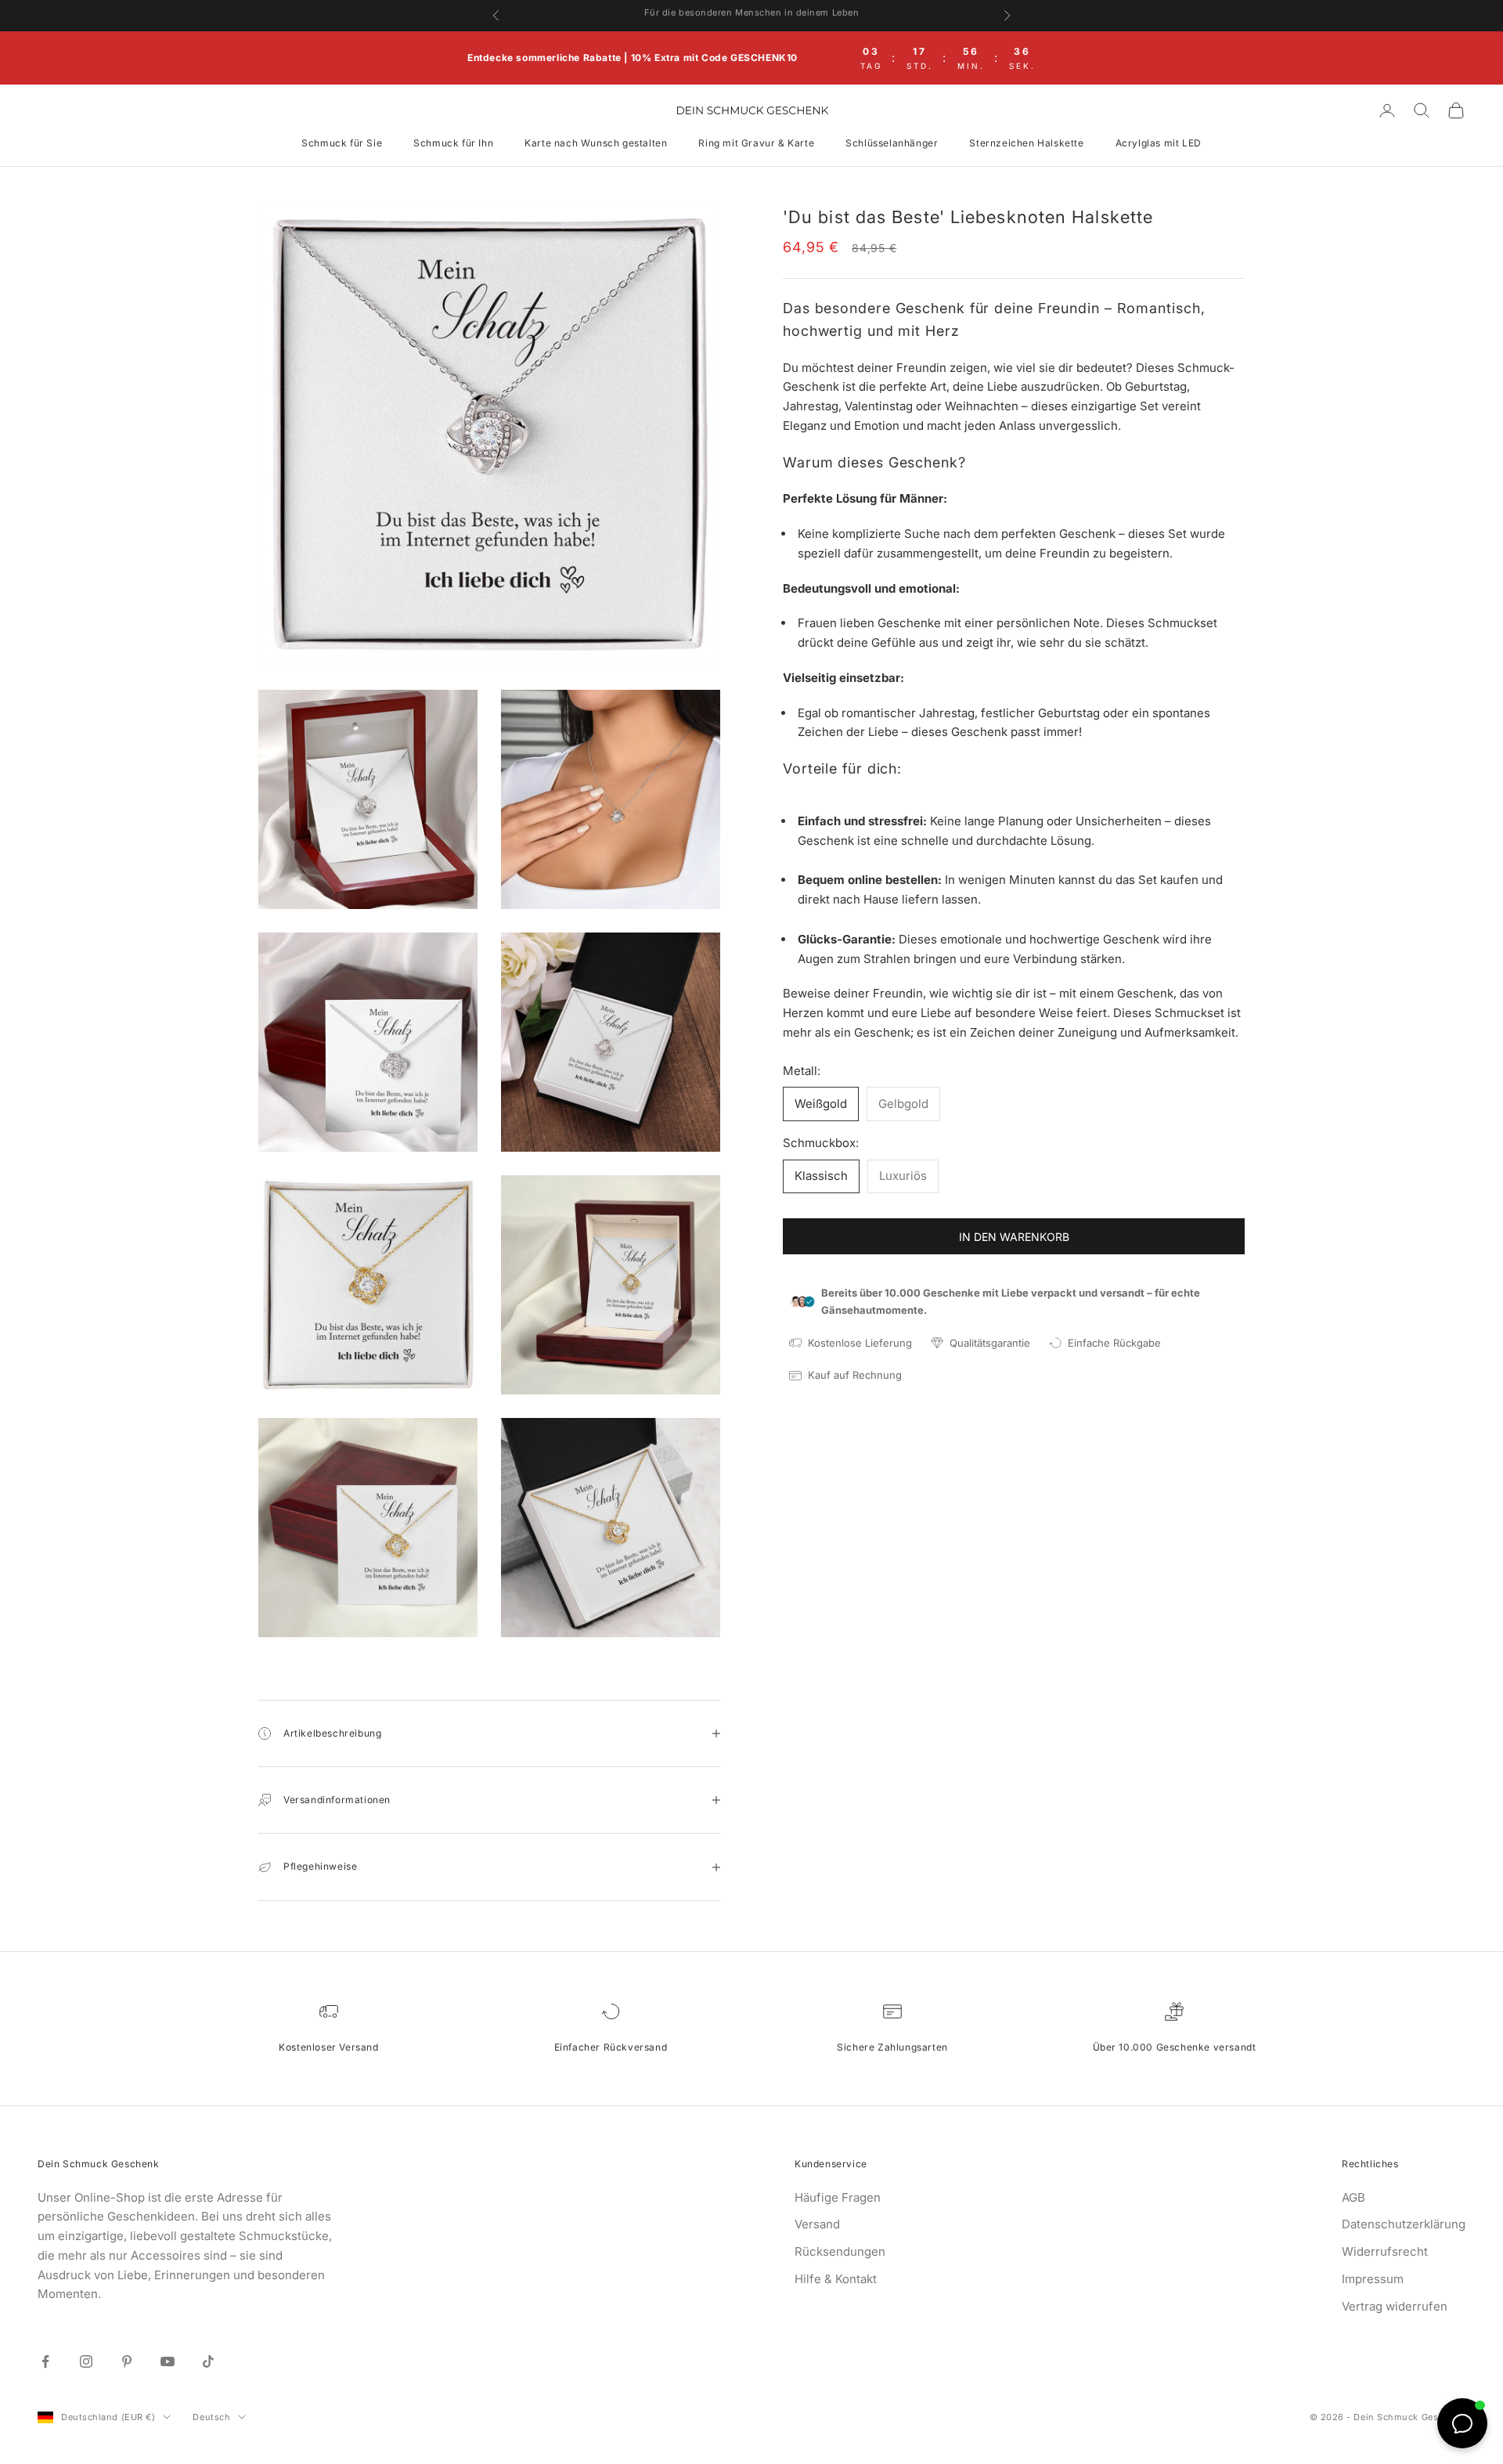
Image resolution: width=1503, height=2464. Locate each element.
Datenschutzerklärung (1404, 2224)
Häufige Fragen (838, 2197)
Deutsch (211, 2417)
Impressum (1373, 2279)
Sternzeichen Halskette (1026, 143)
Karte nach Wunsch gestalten (596, 143)
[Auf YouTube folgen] (168, 2361)
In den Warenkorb (1014, 1236)
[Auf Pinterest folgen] (127, 2361)
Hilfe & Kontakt (836, 2279)
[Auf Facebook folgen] (45, 2361)
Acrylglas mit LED (1159, 143)
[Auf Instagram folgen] (86, 2361)
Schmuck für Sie (342, 143)
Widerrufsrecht (1385, 2251)
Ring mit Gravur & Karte (756, 143)
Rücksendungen (840, 2251)
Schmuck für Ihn (453, 143)
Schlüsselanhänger (892, 143)
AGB (1353, 2197)
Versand (817, 2224)
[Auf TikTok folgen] (208, 2361)
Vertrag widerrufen (1395, 2306)
